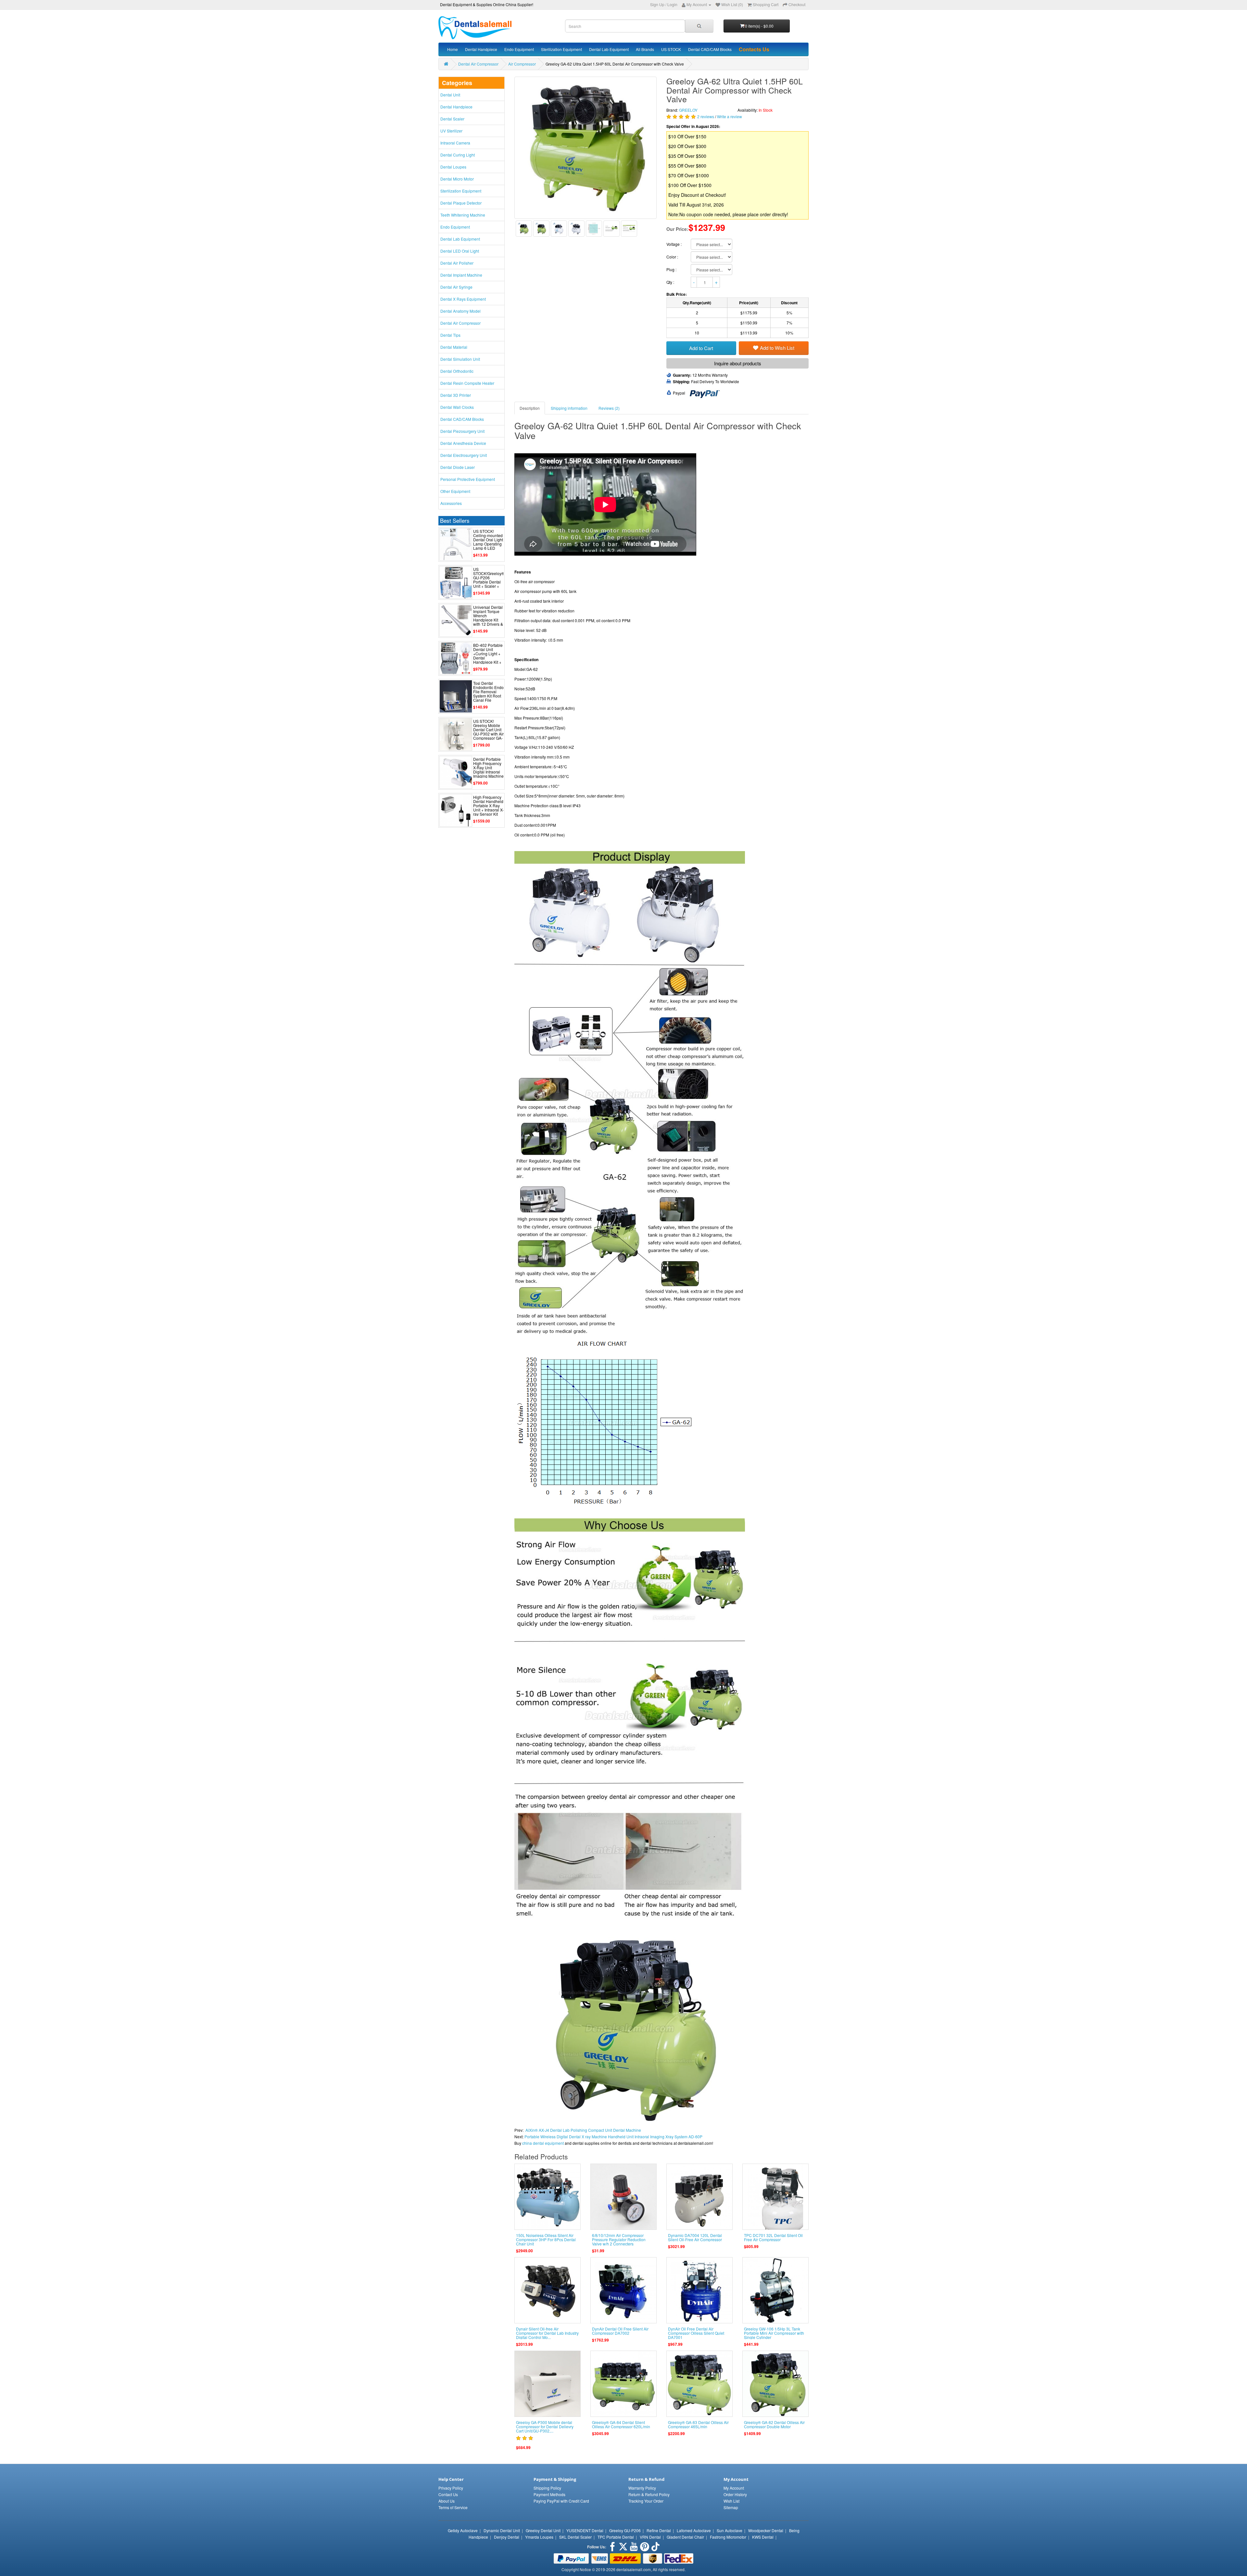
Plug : (672, 269)
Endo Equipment (519, 49)
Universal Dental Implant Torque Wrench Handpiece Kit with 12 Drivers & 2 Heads (488, 618)
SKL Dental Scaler (575, 2537)
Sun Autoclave (730, 2530)
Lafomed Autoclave (694, 2530)
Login (672, 4)
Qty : (671, 282)
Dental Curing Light (458, 155)
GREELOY (688, 110)
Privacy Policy (451, 2488)
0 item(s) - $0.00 (759, 26)
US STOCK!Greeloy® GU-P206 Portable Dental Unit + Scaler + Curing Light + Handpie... (489, 582)
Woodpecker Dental (766, 2530)
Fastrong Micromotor (728, 2537)
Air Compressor (522, 64)
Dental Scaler (452, 119)
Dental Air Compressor (478, 64)
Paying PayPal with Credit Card (561, 2501)
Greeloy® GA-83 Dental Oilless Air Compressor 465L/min (698, 2424)
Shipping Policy (547, 2488)
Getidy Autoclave (463, 2530)
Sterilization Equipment (561, 49)
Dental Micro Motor (457, 179)
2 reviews (706, 116)
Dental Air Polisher (457, 263)
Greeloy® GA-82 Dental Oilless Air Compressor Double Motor (774, 2424)
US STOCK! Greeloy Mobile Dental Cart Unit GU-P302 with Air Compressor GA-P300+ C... (488, 732)
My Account (734, 2488)
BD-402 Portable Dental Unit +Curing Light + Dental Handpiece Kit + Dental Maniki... (488, 656)
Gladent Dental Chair (685, 2537)
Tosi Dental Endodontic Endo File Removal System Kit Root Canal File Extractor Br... (488, 694)
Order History (735, 2494)
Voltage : (674, 244)
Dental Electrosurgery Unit (464, 455)
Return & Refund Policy (649, 2494)
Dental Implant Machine (461, 275)
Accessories (451, 503)
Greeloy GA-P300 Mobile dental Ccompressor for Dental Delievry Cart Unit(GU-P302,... (545, 2426)
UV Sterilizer (451, 131)
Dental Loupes (453, 167)
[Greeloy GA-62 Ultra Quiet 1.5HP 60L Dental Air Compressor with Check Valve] (524, 229)
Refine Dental (659, 2530)
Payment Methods (549, 2494)
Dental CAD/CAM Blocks (710, 49)
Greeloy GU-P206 (625, 2530)
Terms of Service (453, 2507)
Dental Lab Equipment (609, 49)
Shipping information (569, 408)
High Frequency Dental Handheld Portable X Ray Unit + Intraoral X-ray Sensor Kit (488, 806)
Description (530, 408)
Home (453, 49)
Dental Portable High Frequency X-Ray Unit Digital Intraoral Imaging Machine (488, 768)
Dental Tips (450, 335)
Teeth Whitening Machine (463, 215)
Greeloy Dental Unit (543, 2530)
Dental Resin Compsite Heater (467, 383)
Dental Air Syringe (456, 287)
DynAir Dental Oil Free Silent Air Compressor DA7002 (620, 2331)
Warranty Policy (642, 2488)
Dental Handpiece (481, 49)
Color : (673, 257)
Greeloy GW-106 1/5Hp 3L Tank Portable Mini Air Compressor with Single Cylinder (774, 2333)
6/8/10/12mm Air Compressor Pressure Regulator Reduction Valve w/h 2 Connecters (619, 2239)
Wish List (731, 2501)
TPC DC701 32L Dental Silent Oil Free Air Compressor (773, 2237)
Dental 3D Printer (456, 395)
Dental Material (454, 347)
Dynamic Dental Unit (502, 2530)
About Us (447, 2501)
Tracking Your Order (646, 2501)
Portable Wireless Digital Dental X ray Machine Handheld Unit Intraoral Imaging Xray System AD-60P (613, 2136)
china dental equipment (543, 2143)
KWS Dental (763, 2537)
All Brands (645, 49)
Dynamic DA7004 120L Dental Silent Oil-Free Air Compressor (695, 2237)
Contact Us (448, 2494)
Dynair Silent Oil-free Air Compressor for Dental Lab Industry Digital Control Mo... (547, 2333)
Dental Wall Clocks (457, 407)
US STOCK (671, 49)
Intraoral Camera (455, 143)
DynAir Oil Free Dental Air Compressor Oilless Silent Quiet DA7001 (696, 2333)
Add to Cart (701, 348)
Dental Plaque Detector (461, 203)
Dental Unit (450, 95)
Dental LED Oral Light (460, 251)
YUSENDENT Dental (585, 2530)
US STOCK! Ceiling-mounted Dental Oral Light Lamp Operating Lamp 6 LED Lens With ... (488, 542)
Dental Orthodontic (457, 371)
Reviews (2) (609, 408)
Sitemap (731, 2507)
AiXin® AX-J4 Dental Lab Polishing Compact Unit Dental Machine (583, 2130)
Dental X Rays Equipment (463, 299)
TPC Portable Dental (616, 2537)
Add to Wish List (777, 348)
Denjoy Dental (507, 2537)
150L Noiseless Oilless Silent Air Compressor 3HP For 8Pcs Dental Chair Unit (546, 2239)
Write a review (730, 116)
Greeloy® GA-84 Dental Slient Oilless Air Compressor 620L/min (621, 2424)
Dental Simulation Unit (460, 359)
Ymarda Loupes (539, 2537)
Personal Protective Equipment (468, 479)
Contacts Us (754, 49)
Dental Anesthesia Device (463, 443)
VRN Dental (650, 2537)
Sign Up (657, 4)
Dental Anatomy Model (460, 311)
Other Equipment (455, 491)
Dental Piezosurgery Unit (462, 431)
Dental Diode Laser (458, 467)
